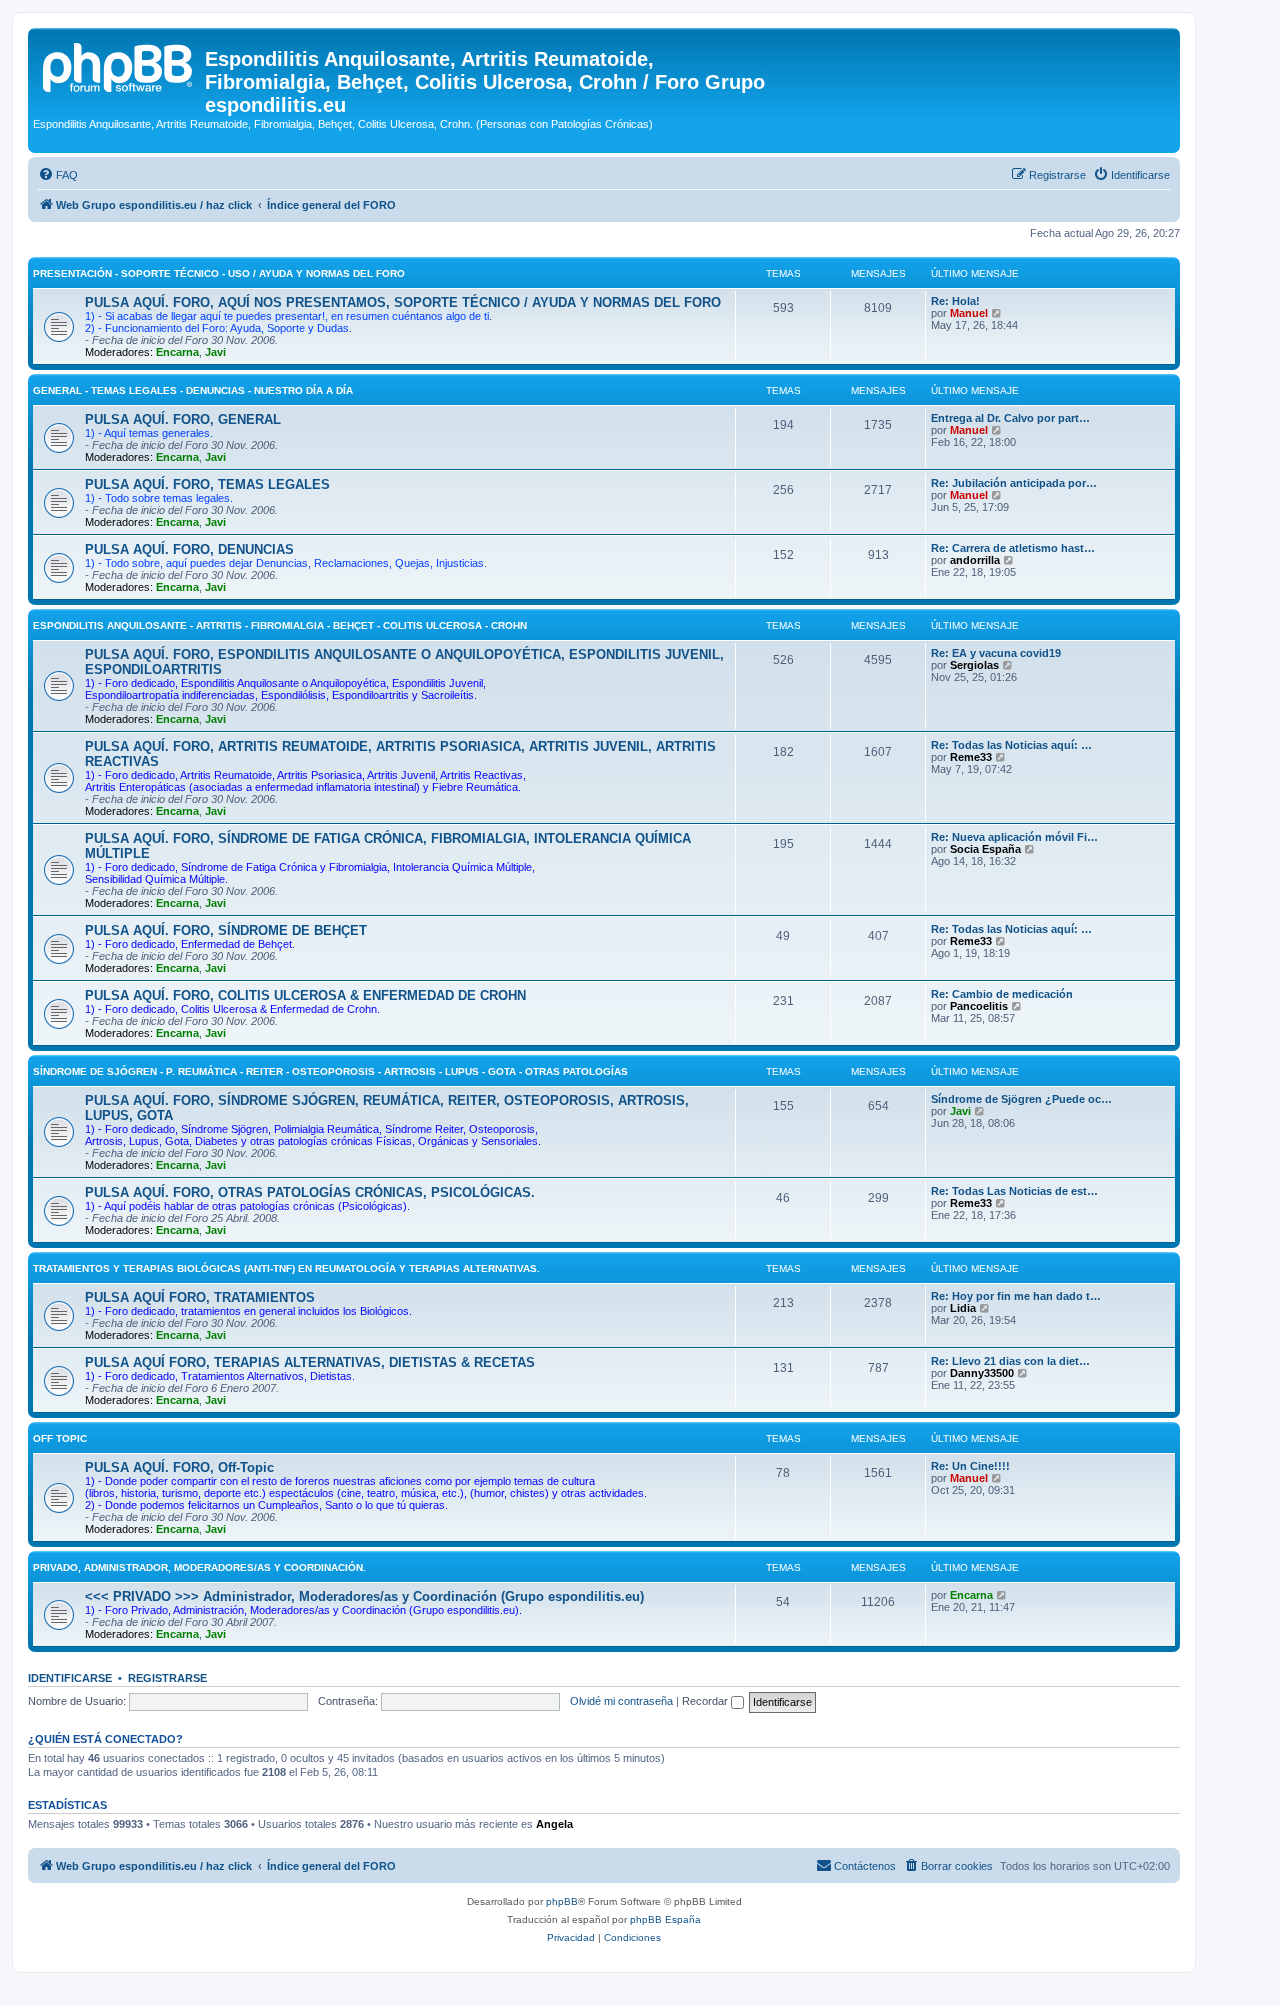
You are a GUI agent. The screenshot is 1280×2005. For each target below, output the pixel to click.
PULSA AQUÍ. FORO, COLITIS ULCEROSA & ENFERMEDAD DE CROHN (305, 995)
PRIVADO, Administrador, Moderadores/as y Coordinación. (199, 1567)
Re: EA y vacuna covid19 (996, 653)
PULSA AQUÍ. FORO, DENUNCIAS (189, 549)
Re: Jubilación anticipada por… (1014, 483)
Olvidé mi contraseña (621, 1701)
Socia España (985, 849)
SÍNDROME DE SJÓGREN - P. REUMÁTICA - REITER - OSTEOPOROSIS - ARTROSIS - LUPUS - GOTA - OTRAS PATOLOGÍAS (330, 1071)
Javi (215, 352)
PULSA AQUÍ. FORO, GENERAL (183, 419)
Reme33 (971, 757)
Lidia (963, 1308)
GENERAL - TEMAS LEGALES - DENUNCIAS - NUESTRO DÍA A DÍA (193, 390)
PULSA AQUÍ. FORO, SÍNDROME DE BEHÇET (226, 930)
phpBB (562, 1901)
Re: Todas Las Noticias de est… (1014, 1191)
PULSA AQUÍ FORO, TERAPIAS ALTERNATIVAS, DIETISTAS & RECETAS (310, 1362)
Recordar (706, 1701)
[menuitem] (58, 175)
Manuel (969, 313)
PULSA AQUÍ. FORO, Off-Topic (179, 1467)
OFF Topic (60, 1438)
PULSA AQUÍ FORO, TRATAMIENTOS (200, 1297)
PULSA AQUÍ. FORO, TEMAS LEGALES (207, 484)
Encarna (177, 352)
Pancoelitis (979, 1006)
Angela (554, 1824)
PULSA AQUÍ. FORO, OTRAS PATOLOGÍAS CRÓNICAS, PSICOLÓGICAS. (310, 1192)
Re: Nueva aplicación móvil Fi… (1014, 837)
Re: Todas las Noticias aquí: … (1011, 745)
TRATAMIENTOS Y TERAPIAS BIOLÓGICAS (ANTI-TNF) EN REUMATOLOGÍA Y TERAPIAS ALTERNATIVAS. (286, 1268)
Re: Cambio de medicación (1002, 994)
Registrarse (167, 1678)
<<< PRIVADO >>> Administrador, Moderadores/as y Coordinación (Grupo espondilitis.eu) (364, 1596)
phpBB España (665, 1919)
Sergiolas (974, 665)
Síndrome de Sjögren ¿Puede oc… (1021, 1099)
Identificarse (70, 1678)
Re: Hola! (955, 301)
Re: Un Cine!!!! (970, 1466)
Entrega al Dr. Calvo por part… (1010, 418)
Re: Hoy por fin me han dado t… (1016, 1296)
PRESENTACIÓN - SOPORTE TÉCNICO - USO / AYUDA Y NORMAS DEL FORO (219, 273)
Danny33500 (982, 1373)
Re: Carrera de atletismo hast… (1013, 548)
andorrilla (975, 560)
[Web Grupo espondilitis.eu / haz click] (119, 65)
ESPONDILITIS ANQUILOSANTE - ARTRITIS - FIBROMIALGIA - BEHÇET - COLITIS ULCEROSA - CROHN (280, 625)
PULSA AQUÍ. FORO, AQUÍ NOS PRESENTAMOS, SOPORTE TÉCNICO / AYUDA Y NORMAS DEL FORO (403, 302)
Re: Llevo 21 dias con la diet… (1010, 1361)
